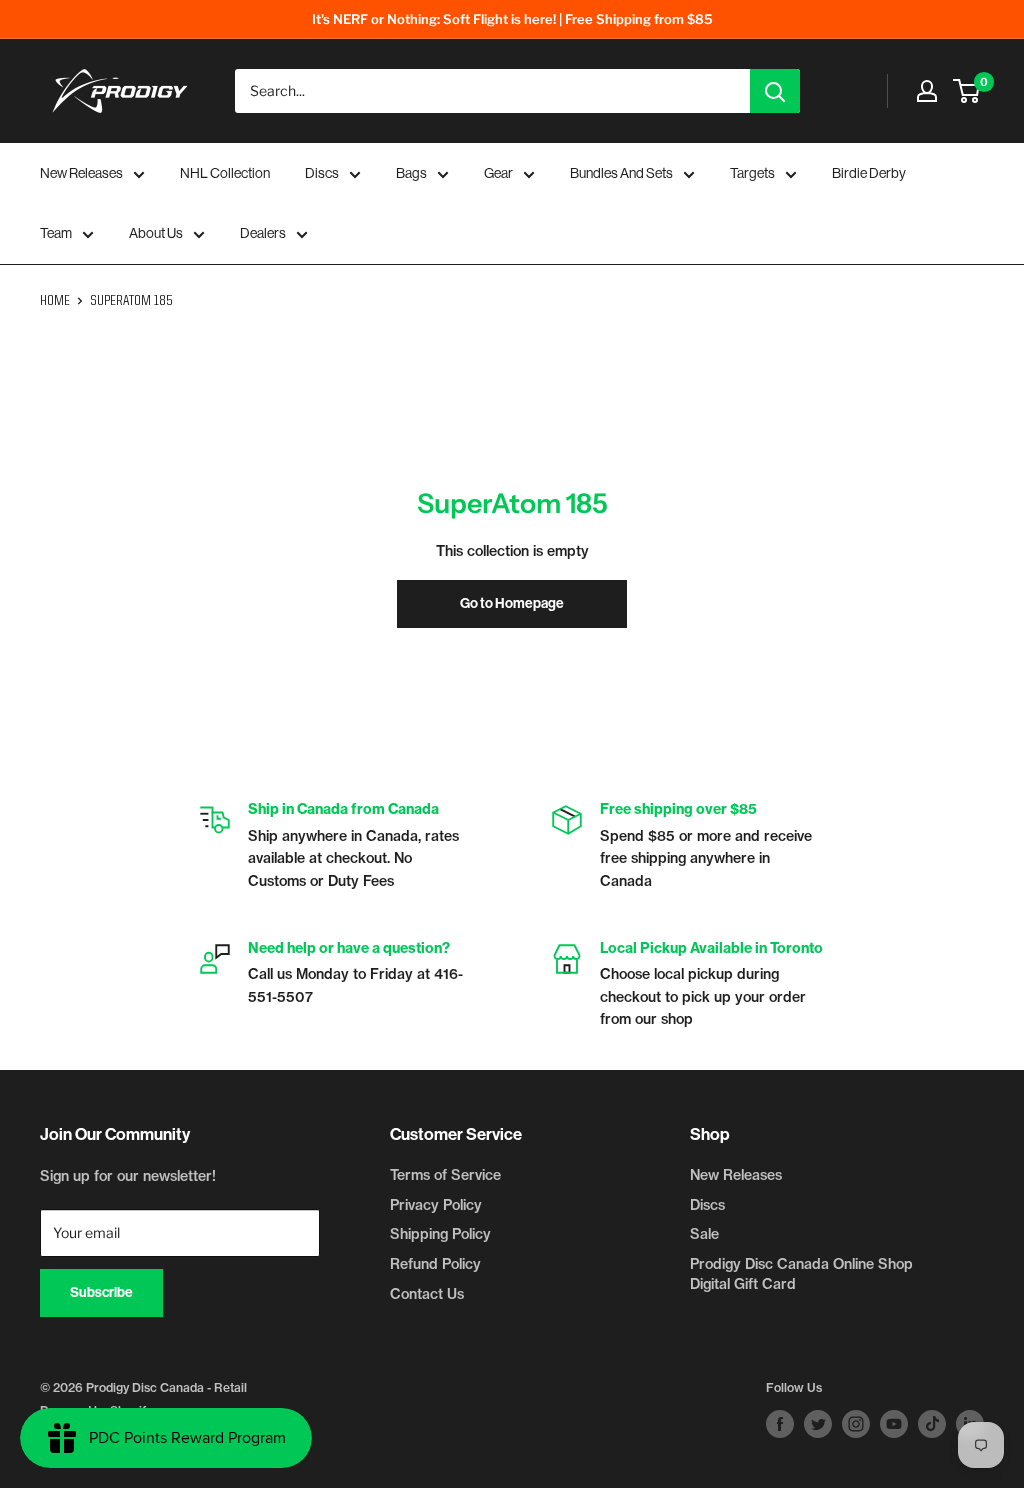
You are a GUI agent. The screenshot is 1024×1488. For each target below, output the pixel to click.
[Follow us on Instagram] (856, 1424)
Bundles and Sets (621, 173)
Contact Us (427, 1294)
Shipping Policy (440, 1234)
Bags (411, 173)
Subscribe (101, 1292)
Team (56, 233)
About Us (156, 233)
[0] (967, 91)
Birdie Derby (869, 173)
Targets (752, 173)
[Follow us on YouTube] (894, 1424)
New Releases (81, 173)
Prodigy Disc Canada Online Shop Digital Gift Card (801, 1274)
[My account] (927, 91)
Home (55, 301)
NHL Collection (225, 173)
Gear (498, 173)
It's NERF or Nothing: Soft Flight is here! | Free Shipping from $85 (512, 19)
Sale (704, 1234)
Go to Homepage (512, 603)
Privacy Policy (436, 1205)
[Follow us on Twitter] (818, 1424)
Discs (322, 173)
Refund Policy (435, 1264)
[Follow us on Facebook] (780, 1424)
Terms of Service (445, 1175)
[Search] (775, 91)
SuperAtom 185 (131, 301)
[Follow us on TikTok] (932, 1424)
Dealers (263, 233)
